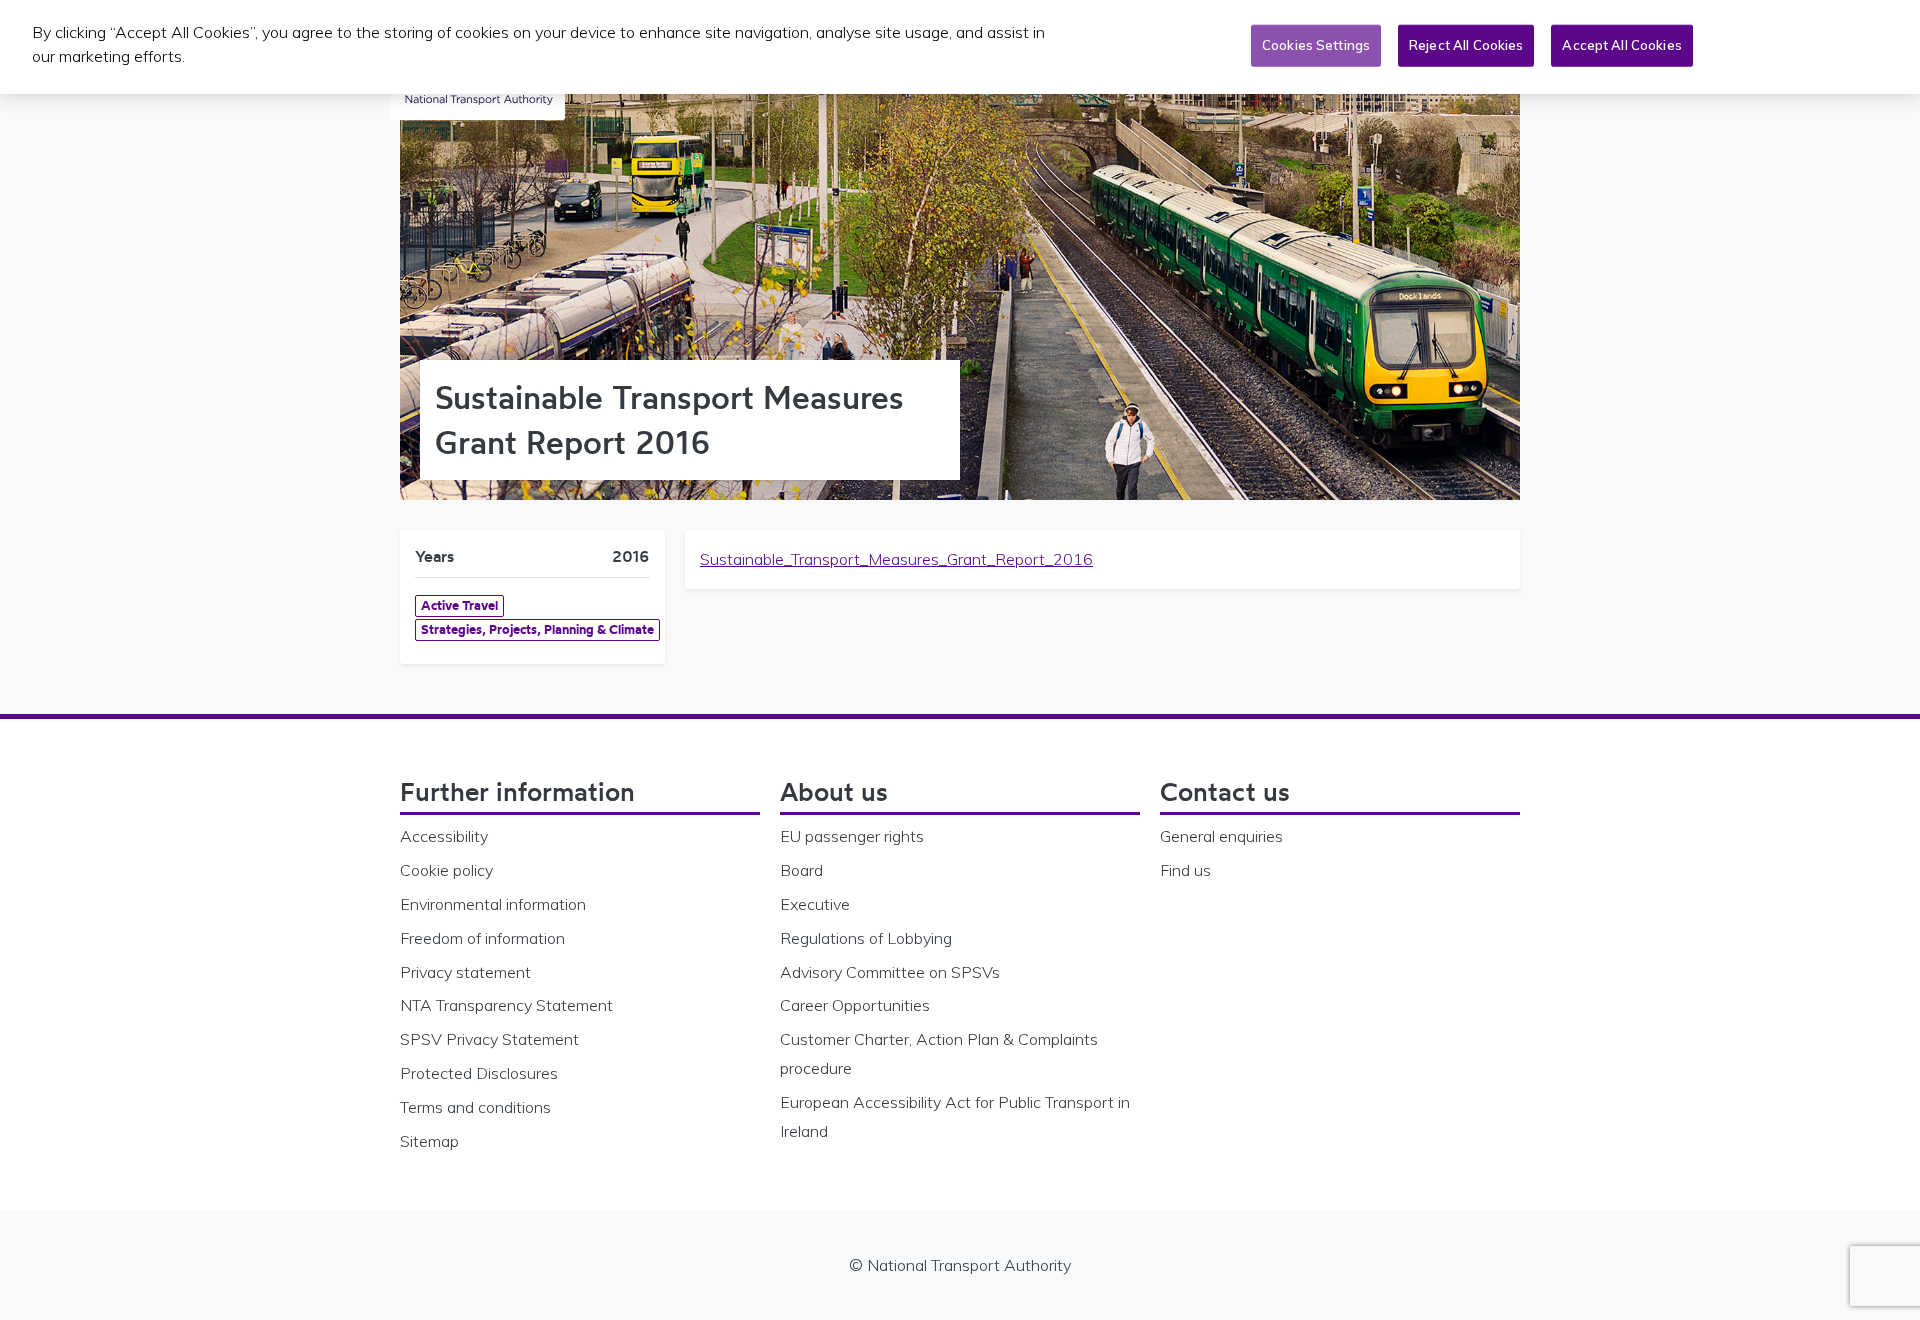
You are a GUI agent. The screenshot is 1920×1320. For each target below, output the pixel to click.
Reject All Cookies (1466, 45)
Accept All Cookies (1621, 45)
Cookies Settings (1316, 45)
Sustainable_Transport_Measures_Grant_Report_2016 (896, 559)
